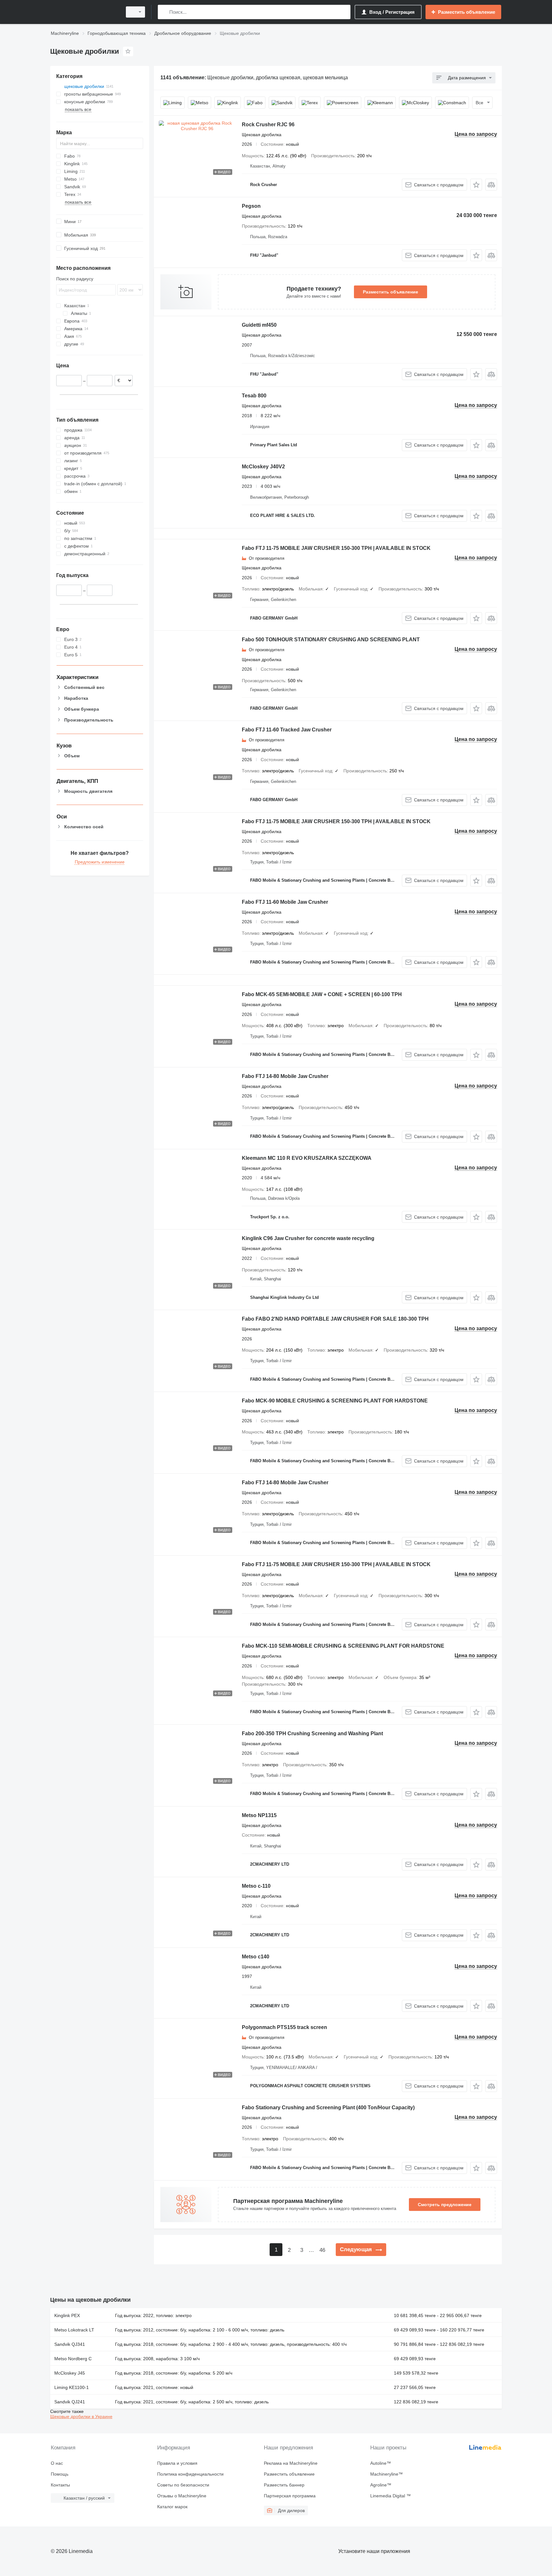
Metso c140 (256, 1957)
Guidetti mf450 (259, 325)
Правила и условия (177, 2463)
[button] (476, 185)
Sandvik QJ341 (70, 2344)
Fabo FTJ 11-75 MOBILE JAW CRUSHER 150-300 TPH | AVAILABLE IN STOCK (336, 548)
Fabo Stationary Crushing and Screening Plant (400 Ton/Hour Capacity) (328, 2108)
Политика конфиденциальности (190, 2474)
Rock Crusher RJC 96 (268, 125)
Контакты (60, 2485)
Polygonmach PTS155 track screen (284, 2027)
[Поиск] (164, 12)
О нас (57, 2463)
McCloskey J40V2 (263, 467)
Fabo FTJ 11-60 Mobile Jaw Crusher (285, 902)
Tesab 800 (254, 396)
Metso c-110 (256, 1886)
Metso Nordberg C (73, 2359)
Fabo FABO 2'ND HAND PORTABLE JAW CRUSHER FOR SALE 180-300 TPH (335, 1319)
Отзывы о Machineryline (182, 2496)
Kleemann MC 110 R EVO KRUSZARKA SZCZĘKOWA (307, 1158)
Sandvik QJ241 (70, 2402)
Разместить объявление (391, 292)
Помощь (60, 2474)
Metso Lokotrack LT (74, 2330)
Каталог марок (172, 2507)
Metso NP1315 (259, 1815)
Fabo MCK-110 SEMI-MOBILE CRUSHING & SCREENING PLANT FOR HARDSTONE (343, 1646)
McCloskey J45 (70, 2373)
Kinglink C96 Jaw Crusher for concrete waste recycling (308, 1238)
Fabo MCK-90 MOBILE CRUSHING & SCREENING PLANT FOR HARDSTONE (335, 1401)
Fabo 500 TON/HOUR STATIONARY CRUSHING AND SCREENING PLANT (331, 640)
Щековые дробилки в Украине (81, 2416)
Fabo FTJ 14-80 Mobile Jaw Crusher (285, 1076)
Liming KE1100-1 (72, 2387)
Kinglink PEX (67, 2315)
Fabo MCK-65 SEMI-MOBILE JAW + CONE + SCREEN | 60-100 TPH (322, 994)
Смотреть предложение (445, 2205)
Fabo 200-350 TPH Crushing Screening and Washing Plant (312, 1733)
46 (322, 2250)
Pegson (251, 206)
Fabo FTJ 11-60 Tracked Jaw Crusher (287, 730)
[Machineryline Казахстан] (84, 12)
